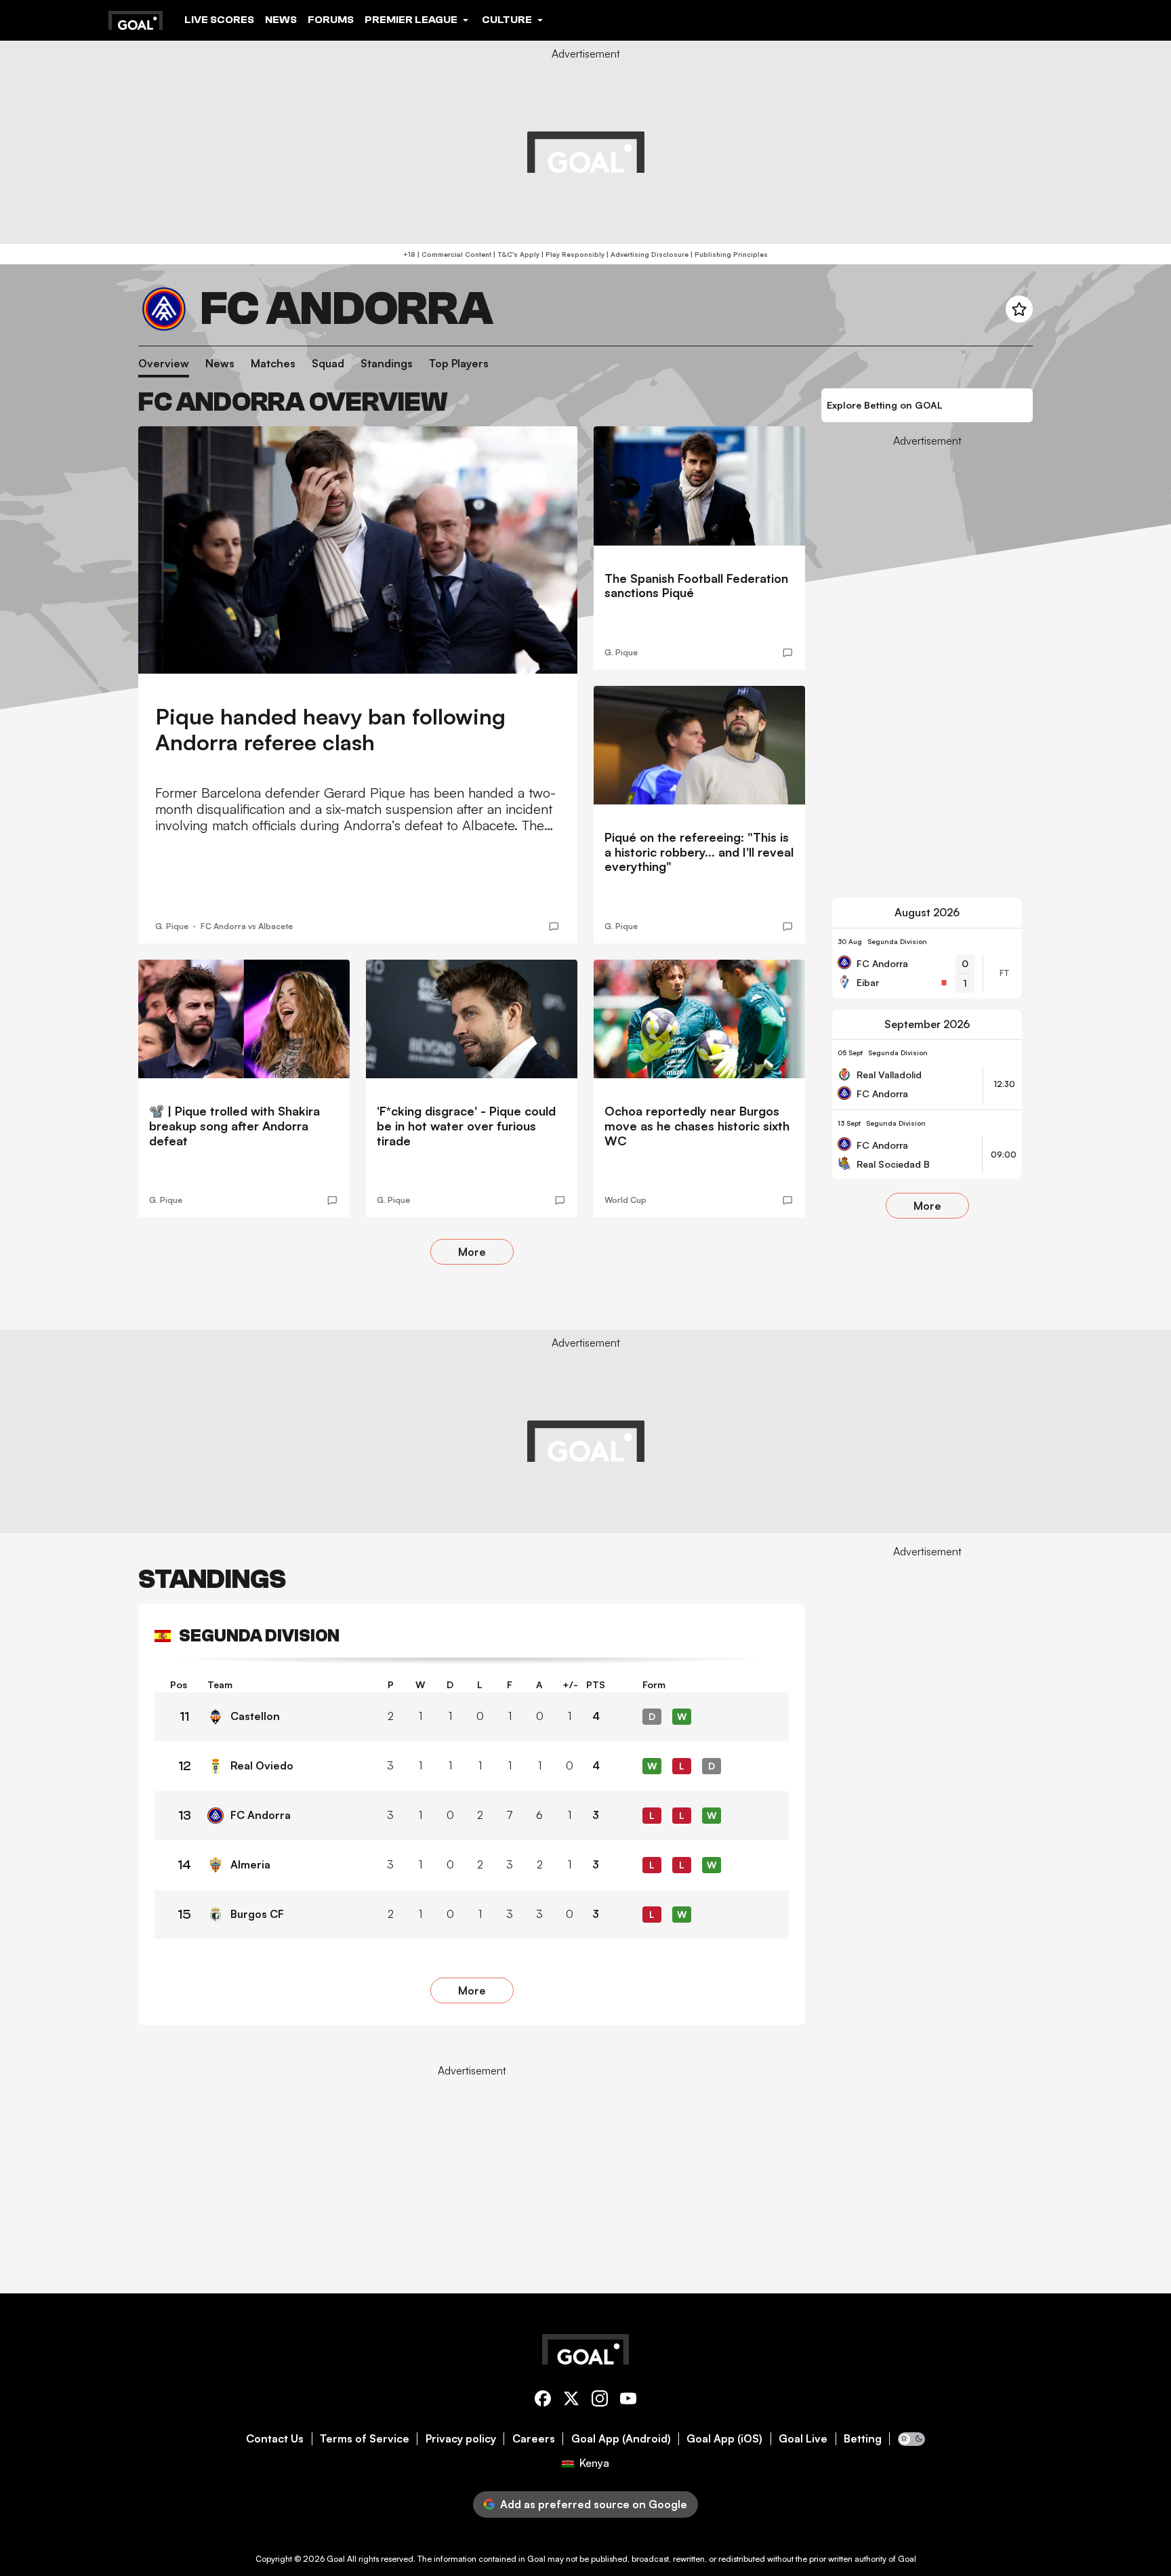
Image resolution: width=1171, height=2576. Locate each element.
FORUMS (331, 20)
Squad (328, 364)
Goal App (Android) (621, 2439)
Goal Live (803, 2439)
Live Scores (219, 20)
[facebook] (543, 2401)
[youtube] (628, 2401)
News (281, 20)
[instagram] (600, 2401)
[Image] (358, 550)
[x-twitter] (571, 2401)
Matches (273, 364)
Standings (387, 364)
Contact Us (275, 2439)
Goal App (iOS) (724, 2439)
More (472, 1252)
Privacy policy (461, 2439)
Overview (164, 364)
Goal (336, 2559)
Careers (534, 2439)
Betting (863, 2439)
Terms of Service (365, 2439)
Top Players (459, 364)
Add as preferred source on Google (594, 2504)
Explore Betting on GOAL (885, 405)
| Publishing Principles (728, 254)
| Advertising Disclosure (646, 254)
